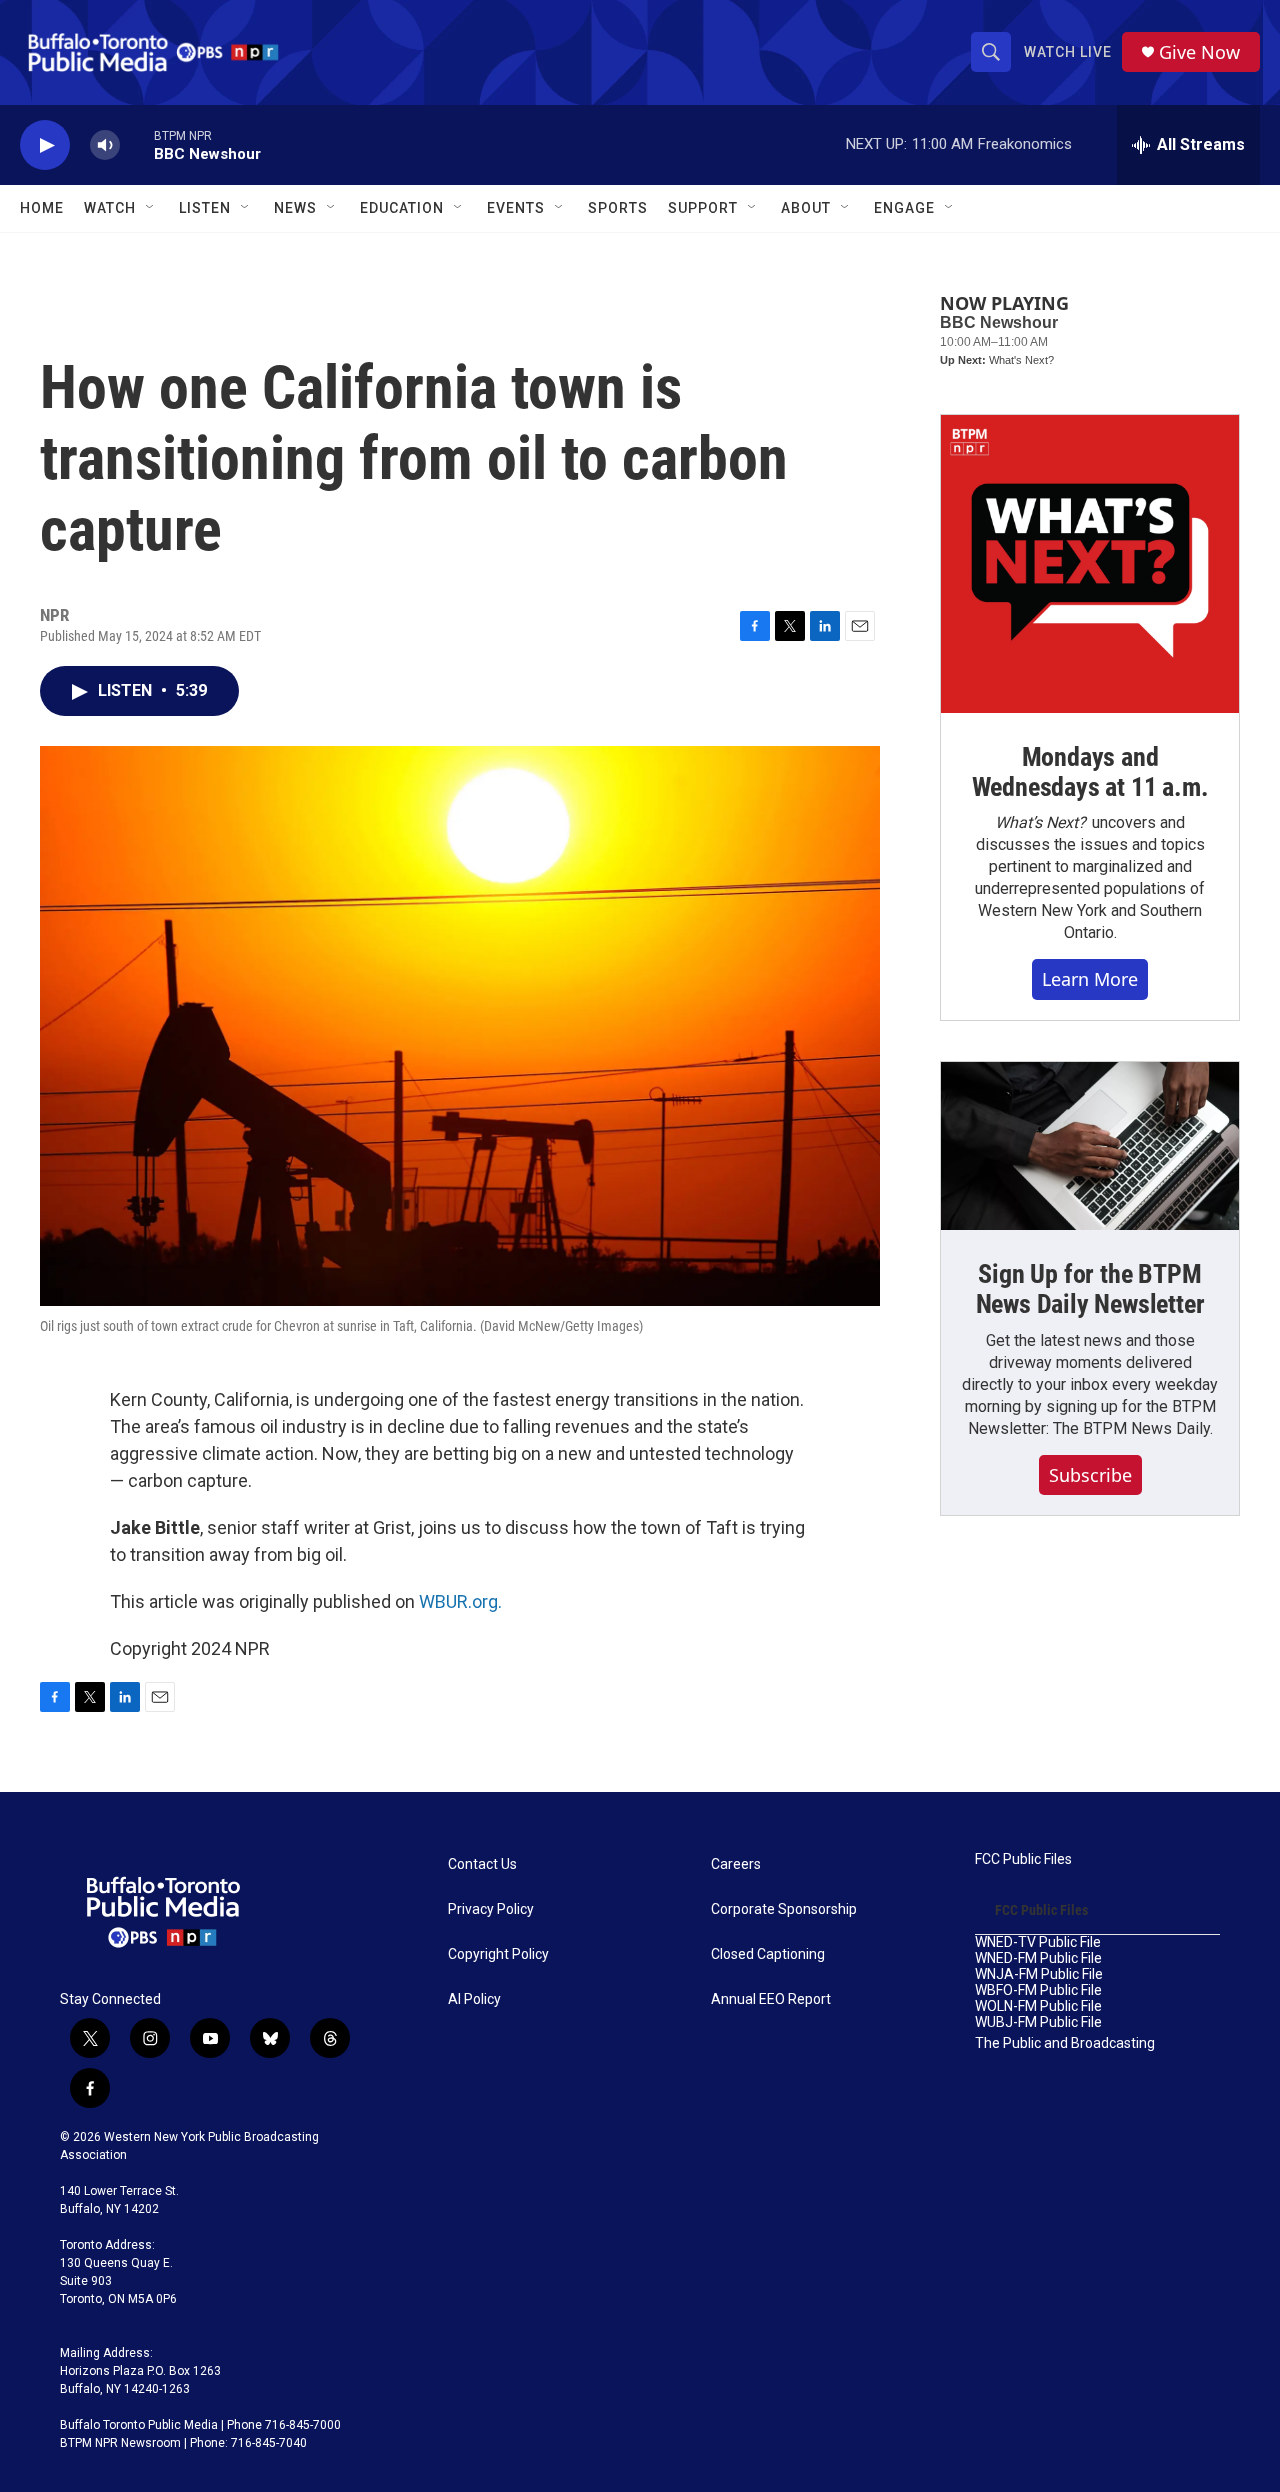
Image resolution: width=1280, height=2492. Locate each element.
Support (703, 208)
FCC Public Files (1023, 1859)
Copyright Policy (498, 1954)
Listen (205, 208)
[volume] (105, 145)
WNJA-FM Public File (1039, 1974)
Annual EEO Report (771, 1999)
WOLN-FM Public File (1038, 2006)
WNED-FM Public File (1038, 1958)
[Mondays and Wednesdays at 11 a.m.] (1090, 564)
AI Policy (474, 1999)
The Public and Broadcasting (1065, 2043)
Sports (618, 208)
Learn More (1090, 979)
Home (42, 208)
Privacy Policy (491, 1909)
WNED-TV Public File (1038, 1942)
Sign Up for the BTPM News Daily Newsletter (1090, 1289)
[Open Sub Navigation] (151, 208)
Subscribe (1090, 1475)
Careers (736, 1864)
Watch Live (1068, 52)
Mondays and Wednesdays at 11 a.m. (1090, 772)
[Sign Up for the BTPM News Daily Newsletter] (1090, 1146)
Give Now (1199, 52)
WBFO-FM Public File (1038, 1990)
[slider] (137, 144)
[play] (45, 145)
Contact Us (482, 1864)
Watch (110, 208)
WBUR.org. (460, 1601)
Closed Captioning (768, 1954)
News (295, 208)
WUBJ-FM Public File (1038, 2022)
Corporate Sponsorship (784, 1909)
